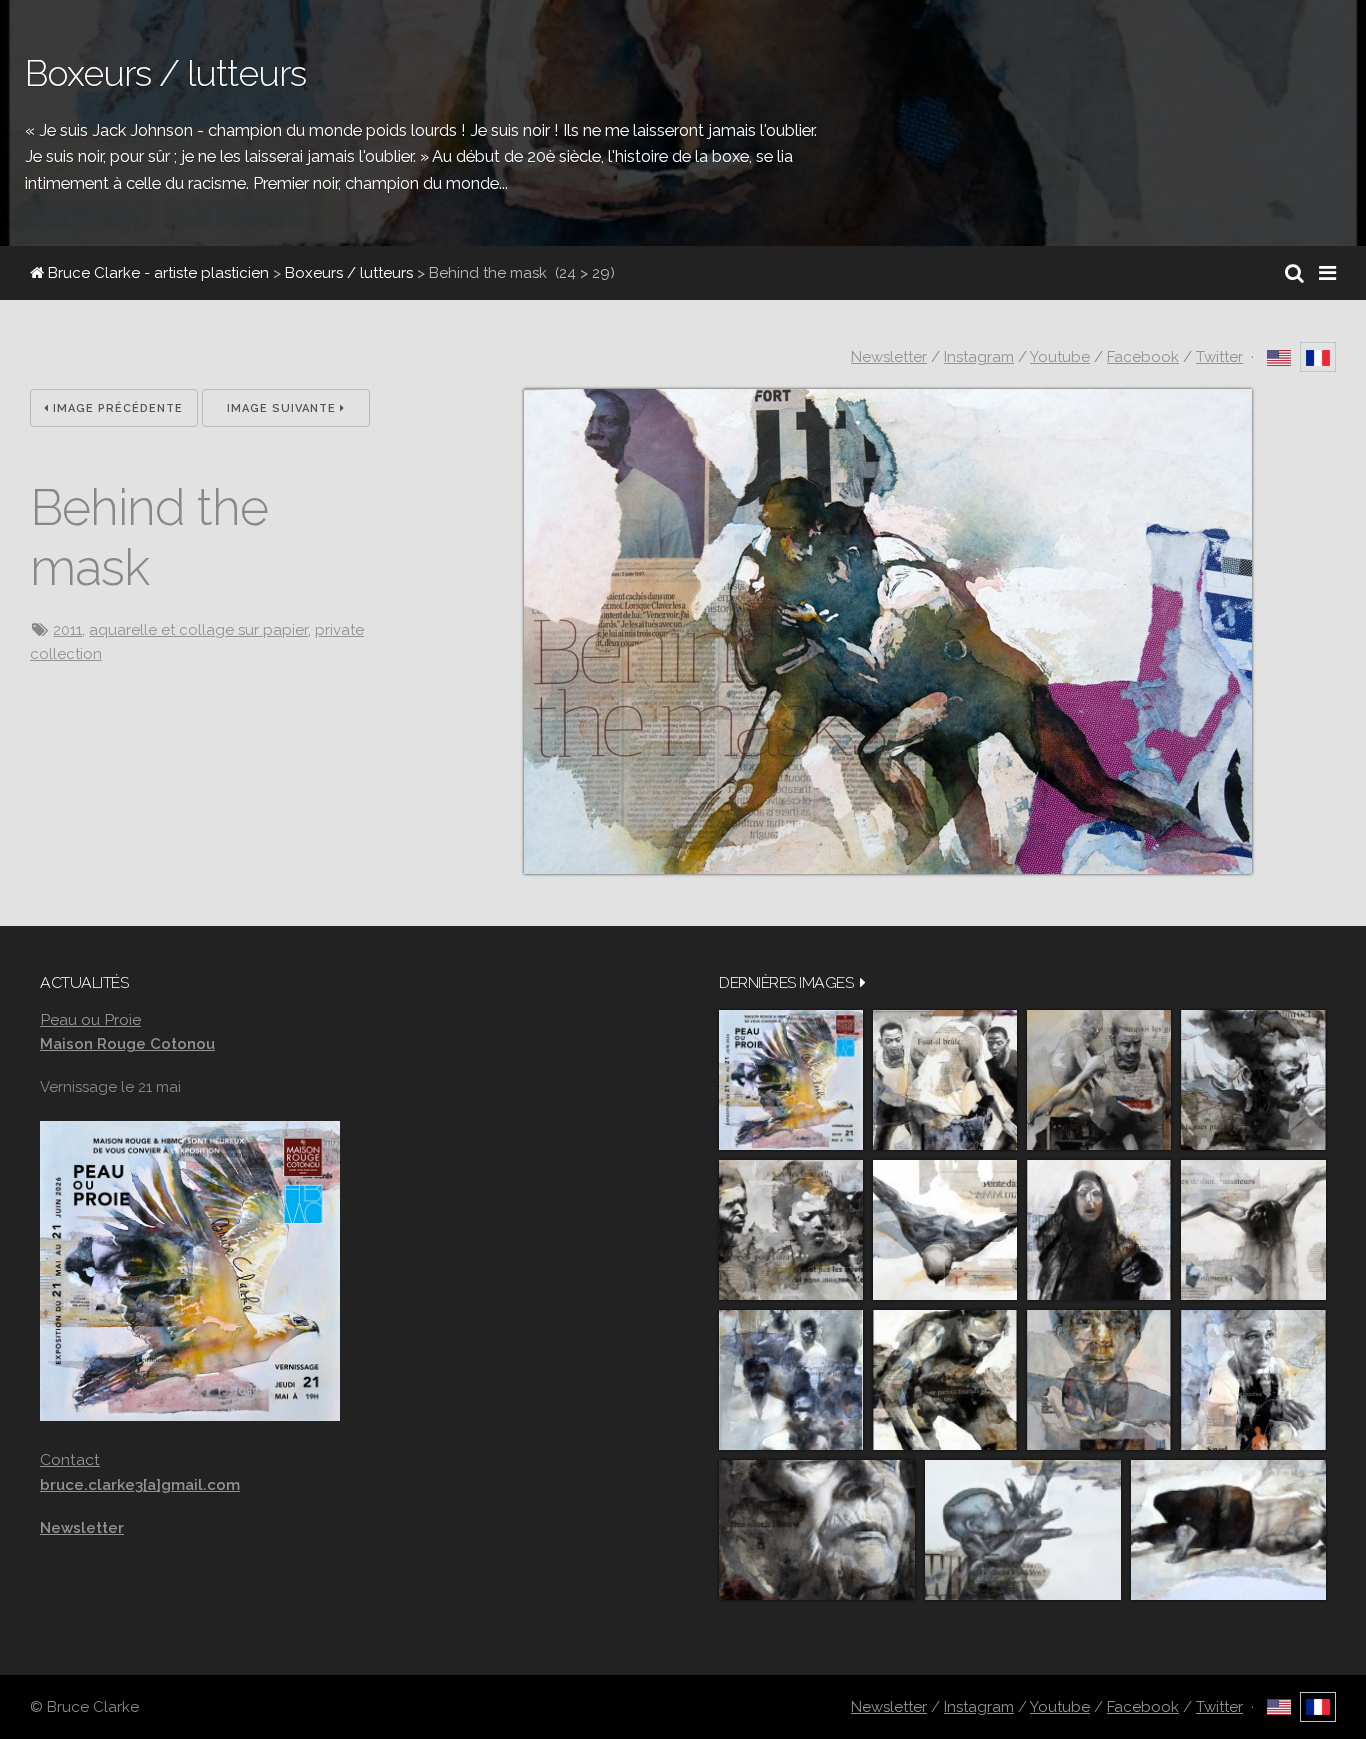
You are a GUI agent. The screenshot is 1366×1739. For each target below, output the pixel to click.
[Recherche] (1294, 273)
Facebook (1143, 357)
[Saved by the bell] (1253, 1380)
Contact (70, 1459)
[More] (863, 982)
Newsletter (889, 357)
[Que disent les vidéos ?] (1023, 1530)
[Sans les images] (791, 1230)
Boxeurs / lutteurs (349, 273)
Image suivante (283, 408)
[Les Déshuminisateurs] (1253, 1230)
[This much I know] (817, 1530)
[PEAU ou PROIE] (791, 1080)
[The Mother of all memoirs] (1099, 1380)
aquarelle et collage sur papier (198, 630)
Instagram (979, 357)
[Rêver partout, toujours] (945, 1380)
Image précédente (116, 408)
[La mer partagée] (1253, 1080)
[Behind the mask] (888, 869)
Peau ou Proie (90, 1019)
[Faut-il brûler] (945, 1080)
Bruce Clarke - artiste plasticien (156, 273)
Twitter (1219, 357)
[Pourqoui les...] (1099, 1080)
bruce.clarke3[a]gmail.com (140, 1485)
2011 (67, 630)
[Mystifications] (1099, 1230)
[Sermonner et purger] (791, 1380)
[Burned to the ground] (1228, 1530)
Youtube (1060, 357)
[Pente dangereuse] (945, 1230)
